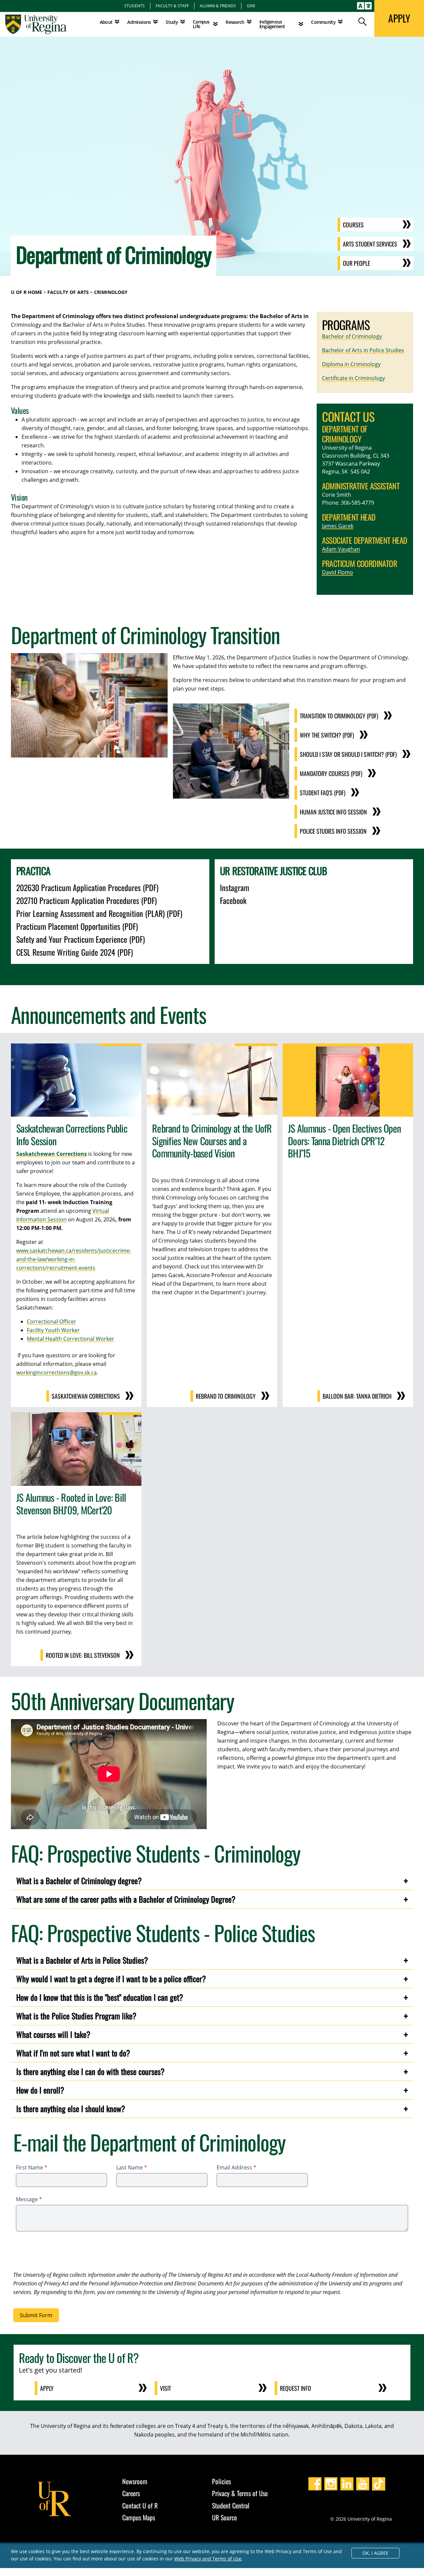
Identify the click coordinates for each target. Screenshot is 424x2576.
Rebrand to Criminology (226, 1396)
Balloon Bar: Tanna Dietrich (357, 1396)
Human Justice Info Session (333, 812)
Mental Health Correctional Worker (71, 1339)
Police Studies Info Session (333, 831)
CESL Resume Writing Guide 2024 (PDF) (75, 952)
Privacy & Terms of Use (240, 2493)
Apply (47, 2388)
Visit (165, 2388)
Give (251, 6)
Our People (356, 263)
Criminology (111, 292)
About (106, 22)
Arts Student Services (370, 244)
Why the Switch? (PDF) (327, 735)
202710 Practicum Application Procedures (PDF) (86, 900)
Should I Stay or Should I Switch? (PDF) (348, 754)
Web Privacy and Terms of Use (208, 2559)
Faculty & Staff (172, 6)
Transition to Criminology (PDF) (339, 716)
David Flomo (338, 572)
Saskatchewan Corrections (86, 1396)
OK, (375, 2553)
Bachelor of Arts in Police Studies (363, 350)
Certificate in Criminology (353, 378)
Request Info (295, 2388)
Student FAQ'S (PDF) (323, 793)
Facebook (233, 900)
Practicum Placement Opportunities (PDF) (77, 926)
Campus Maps (139, 2517)
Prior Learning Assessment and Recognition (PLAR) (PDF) (99, 913)
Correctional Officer (52, 1321)
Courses (353, 225)
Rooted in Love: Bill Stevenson (83, 1655)
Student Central (231, 2505)
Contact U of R (140, 2505)
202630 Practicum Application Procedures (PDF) (87, 887)
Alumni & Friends (218, 6)
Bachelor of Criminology (352, 336)
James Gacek (338, 526)
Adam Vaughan (341, 549)
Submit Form (36, 2315)
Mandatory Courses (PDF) (331, 773)
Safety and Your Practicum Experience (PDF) (80, 939)
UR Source (224, 2517)
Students (134, 6)
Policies (221, 2481)
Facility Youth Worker (53, 1330)
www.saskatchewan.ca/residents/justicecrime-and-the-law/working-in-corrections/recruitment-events (74, 1259)
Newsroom (135, 2481)
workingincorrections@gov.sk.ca (56, 1372)
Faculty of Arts (68, 292)
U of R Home (26, 292)
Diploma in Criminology (351, 364)
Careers (131, 2493)
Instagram (235, 887)
